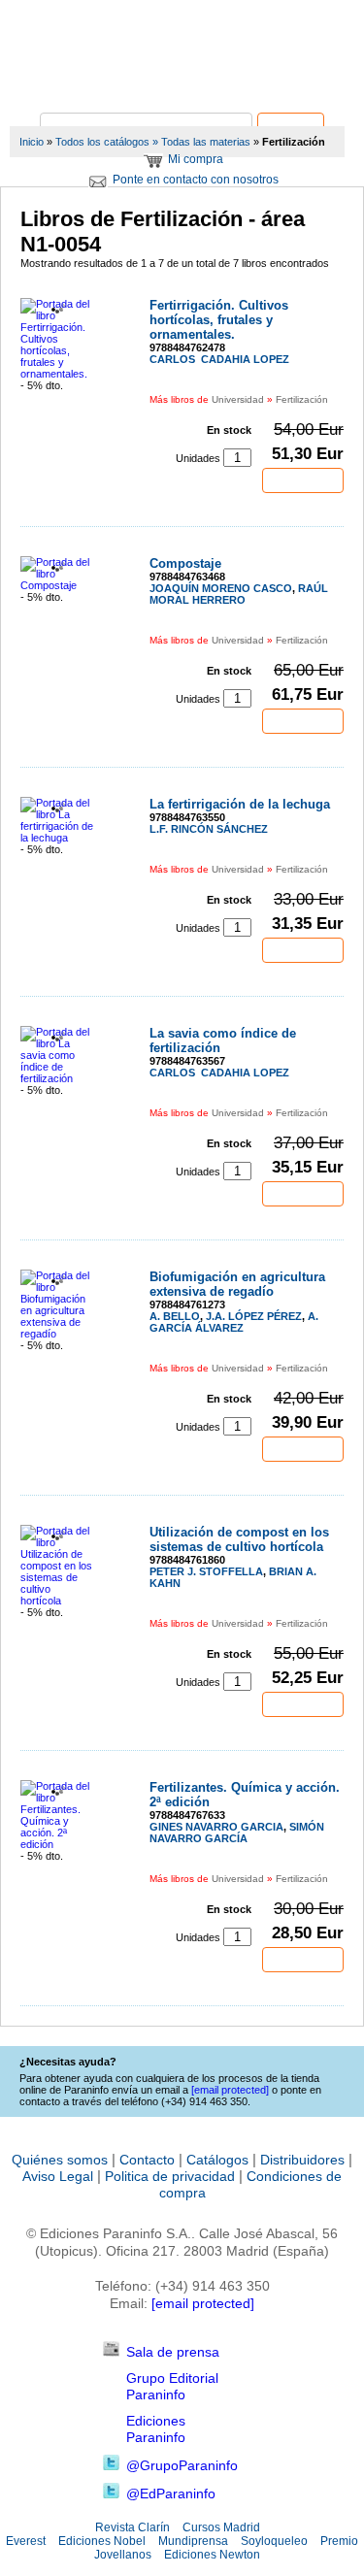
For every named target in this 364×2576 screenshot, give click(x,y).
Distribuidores (302, 2160)
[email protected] (203, 2303)
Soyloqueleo (274, 2541)
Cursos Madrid (221, 2527)
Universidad (238, 399)
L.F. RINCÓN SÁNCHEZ (209, 829)
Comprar (303, 480)
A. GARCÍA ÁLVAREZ (234, 1322)
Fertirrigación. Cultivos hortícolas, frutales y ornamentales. (219, 320)
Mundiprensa (193, 2541)
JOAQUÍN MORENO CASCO (221, 588)
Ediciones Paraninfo (156, 2429)
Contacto (147, 2160)
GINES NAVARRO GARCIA (216, 1827)
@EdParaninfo (171, 2493)
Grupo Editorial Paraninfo (172, 2386)
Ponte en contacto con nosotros (196, 180)
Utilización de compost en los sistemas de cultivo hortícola (239, 1539)
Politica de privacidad (170, 2176)
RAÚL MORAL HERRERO (239, 594)
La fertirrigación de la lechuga (240, 804)
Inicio (32, 142)
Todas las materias (206, 142)
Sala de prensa (173, 2352)
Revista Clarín (132, 2527)
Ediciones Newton (212, 2555)
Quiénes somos (60, 2160)
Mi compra (196, 159)
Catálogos (217, 2160)
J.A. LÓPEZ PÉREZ (254, 1316)
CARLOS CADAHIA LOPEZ (219, 359)
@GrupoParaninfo (182, 2465)
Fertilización (302, 399)
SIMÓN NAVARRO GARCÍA (237, 1833)
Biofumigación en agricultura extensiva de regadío (237, 1284)
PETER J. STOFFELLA (206, 1571)
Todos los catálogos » (107, 142)
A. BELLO (175, 1316)
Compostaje (185, 563)
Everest (26, 2541)
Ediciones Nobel (102, 2541)
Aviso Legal (58, 2176)
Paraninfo (182, 83)
